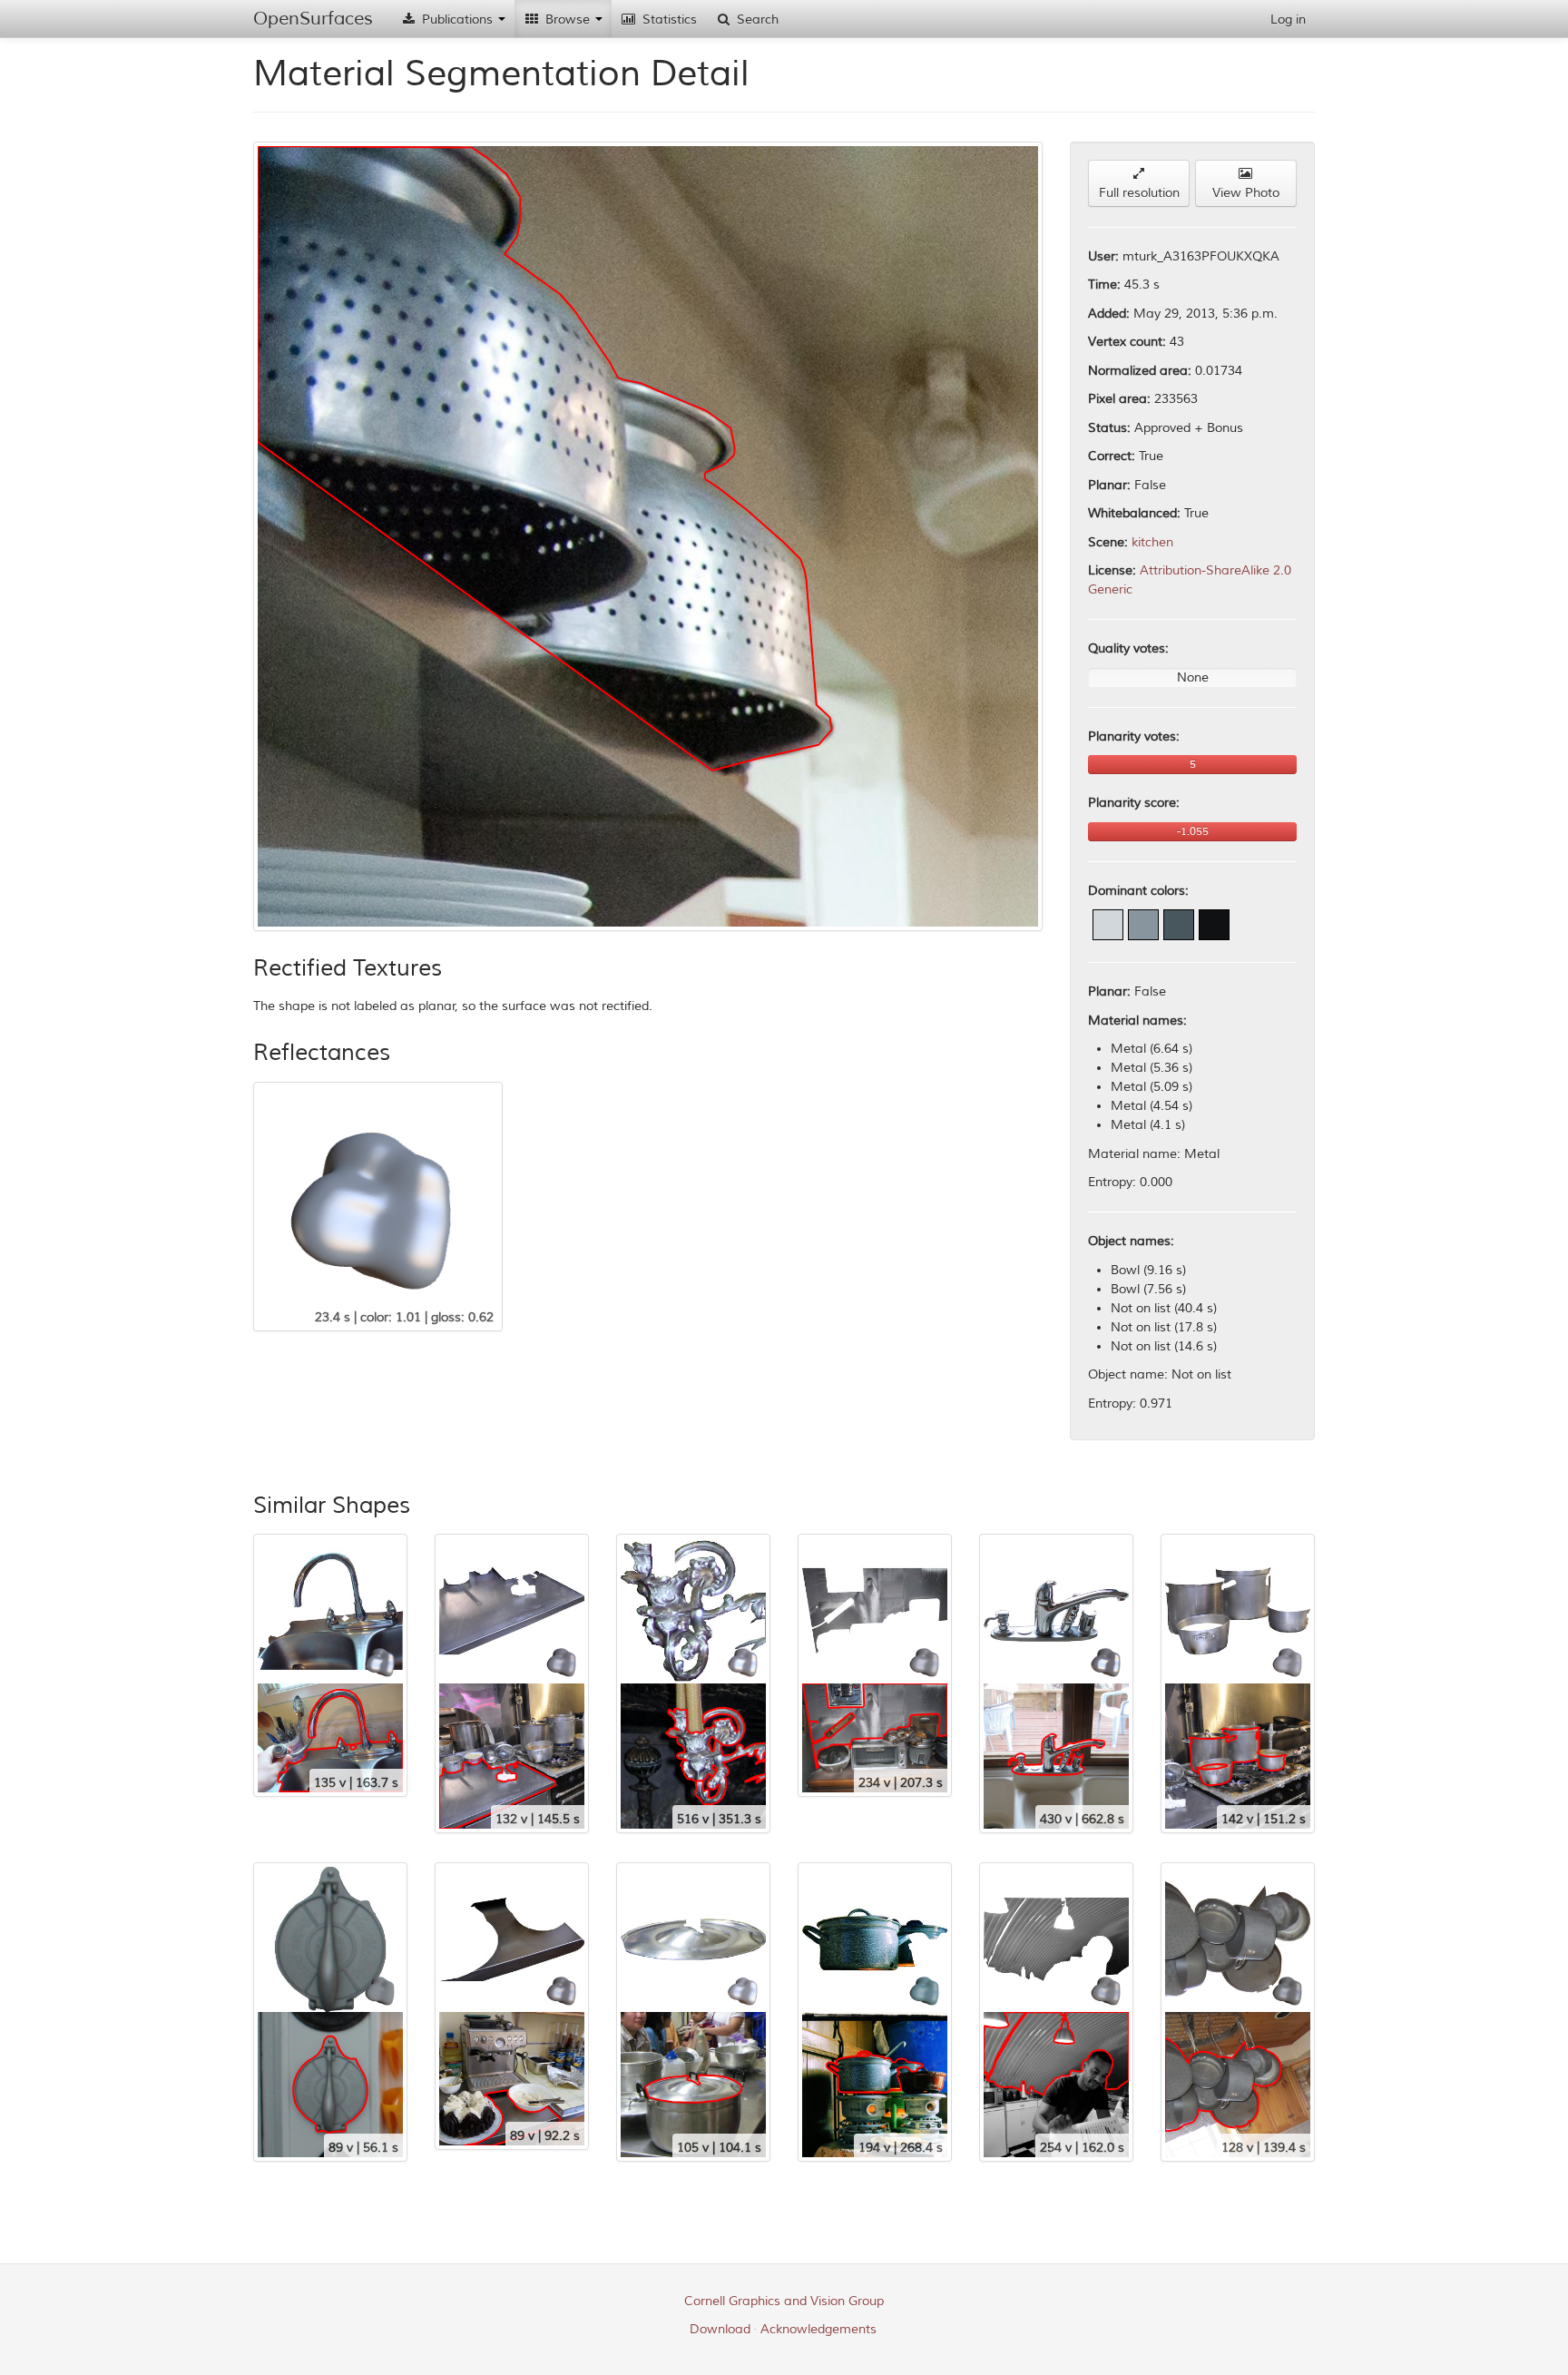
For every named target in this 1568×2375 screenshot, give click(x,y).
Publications (457, 20)
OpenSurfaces (313, 19)
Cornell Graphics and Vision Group (784, 2301)
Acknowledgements (818, 2329)
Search (756, 20)
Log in (1288, 20)
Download (720, 2329)
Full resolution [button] (1139, 193)
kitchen (1152, 542)
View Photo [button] (1246, 193)
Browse (568, 20)
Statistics (668, 20)
